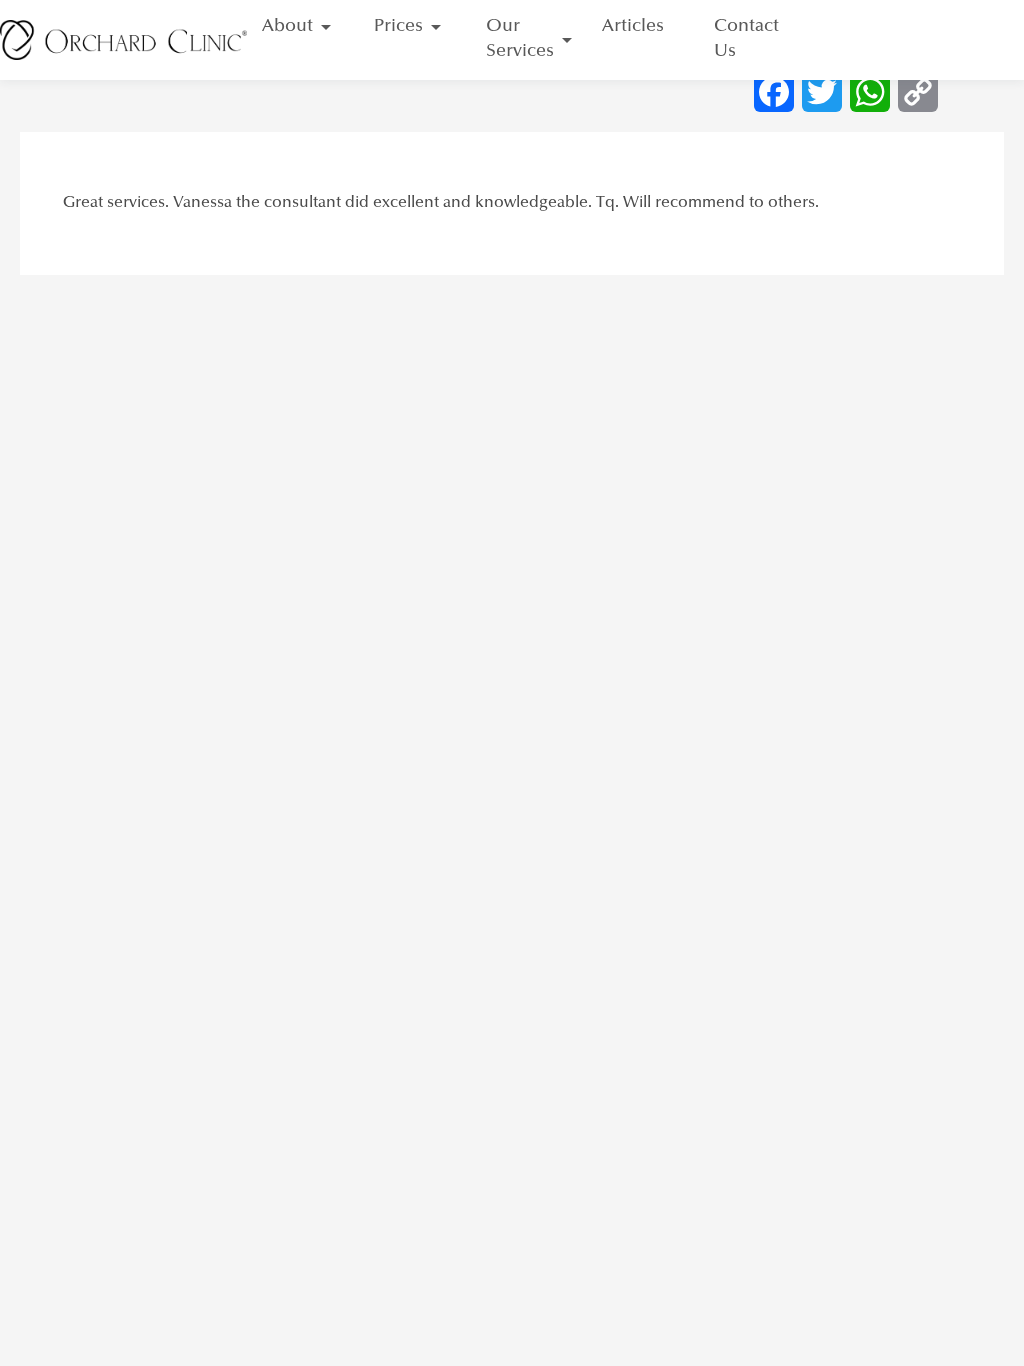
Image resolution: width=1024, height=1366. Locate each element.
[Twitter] (822, 92)
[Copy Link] (918, 92)
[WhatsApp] (870, 92)
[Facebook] (774, 92)
